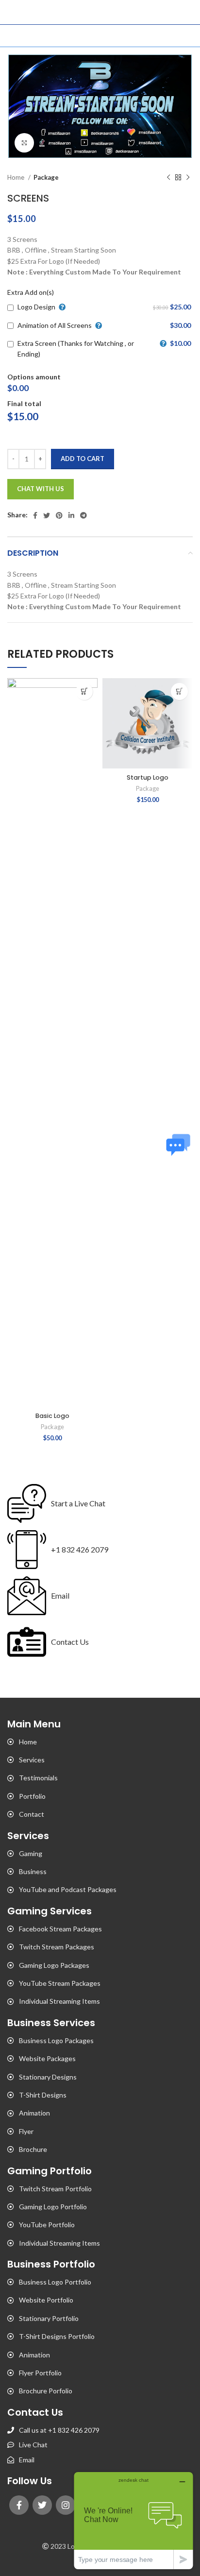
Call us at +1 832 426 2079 (59, 2430)
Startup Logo (148, 777)
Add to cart (83, 459)
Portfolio (32, 1796)
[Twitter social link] (47, 515)
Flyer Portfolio (40, 2373)
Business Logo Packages (56, 2040)
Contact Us (70, 1642)
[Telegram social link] (83, 515)
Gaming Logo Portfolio (53, 2207)
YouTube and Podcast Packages (68, 1889)
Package (46, 177)
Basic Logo (52, 1416)
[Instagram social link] (66, 2505)
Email (60, 1595)
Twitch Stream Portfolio (55, 2189)
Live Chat (33, 2445)
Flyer (26, 2131)
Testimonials (38, 1778)
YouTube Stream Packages (60, 1983)
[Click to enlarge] (24, 143)
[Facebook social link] (35, 515)
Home (17, 177)
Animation (34, 2113)
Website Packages (47, 2058)
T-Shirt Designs (43, 2095)
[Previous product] (168, 177)
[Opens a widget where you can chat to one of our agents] (133, 2520)
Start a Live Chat (78, 1503)
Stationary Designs (48, 2077)
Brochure (33, 2149)
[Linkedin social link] (71, 515)
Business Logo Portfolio (55, 2282)
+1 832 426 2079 (80, 1549)
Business (33, 1871)
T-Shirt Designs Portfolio (57, 2336)
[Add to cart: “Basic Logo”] (84, 691)
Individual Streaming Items (59, 2001)
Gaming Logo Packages (54, 1965)
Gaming (31, 1853)
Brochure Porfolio (46, 2391)
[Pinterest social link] (59, 515)
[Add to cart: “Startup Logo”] (179, 691)
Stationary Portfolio (49, 2318)
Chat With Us (41, 489)
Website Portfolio (46, 2300)
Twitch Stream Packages (57, 1947)
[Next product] (188, 177)
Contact (32, 1814)
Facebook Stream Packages (60, 1929)
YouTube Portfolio (47, 2225)
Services (32, 1760)
